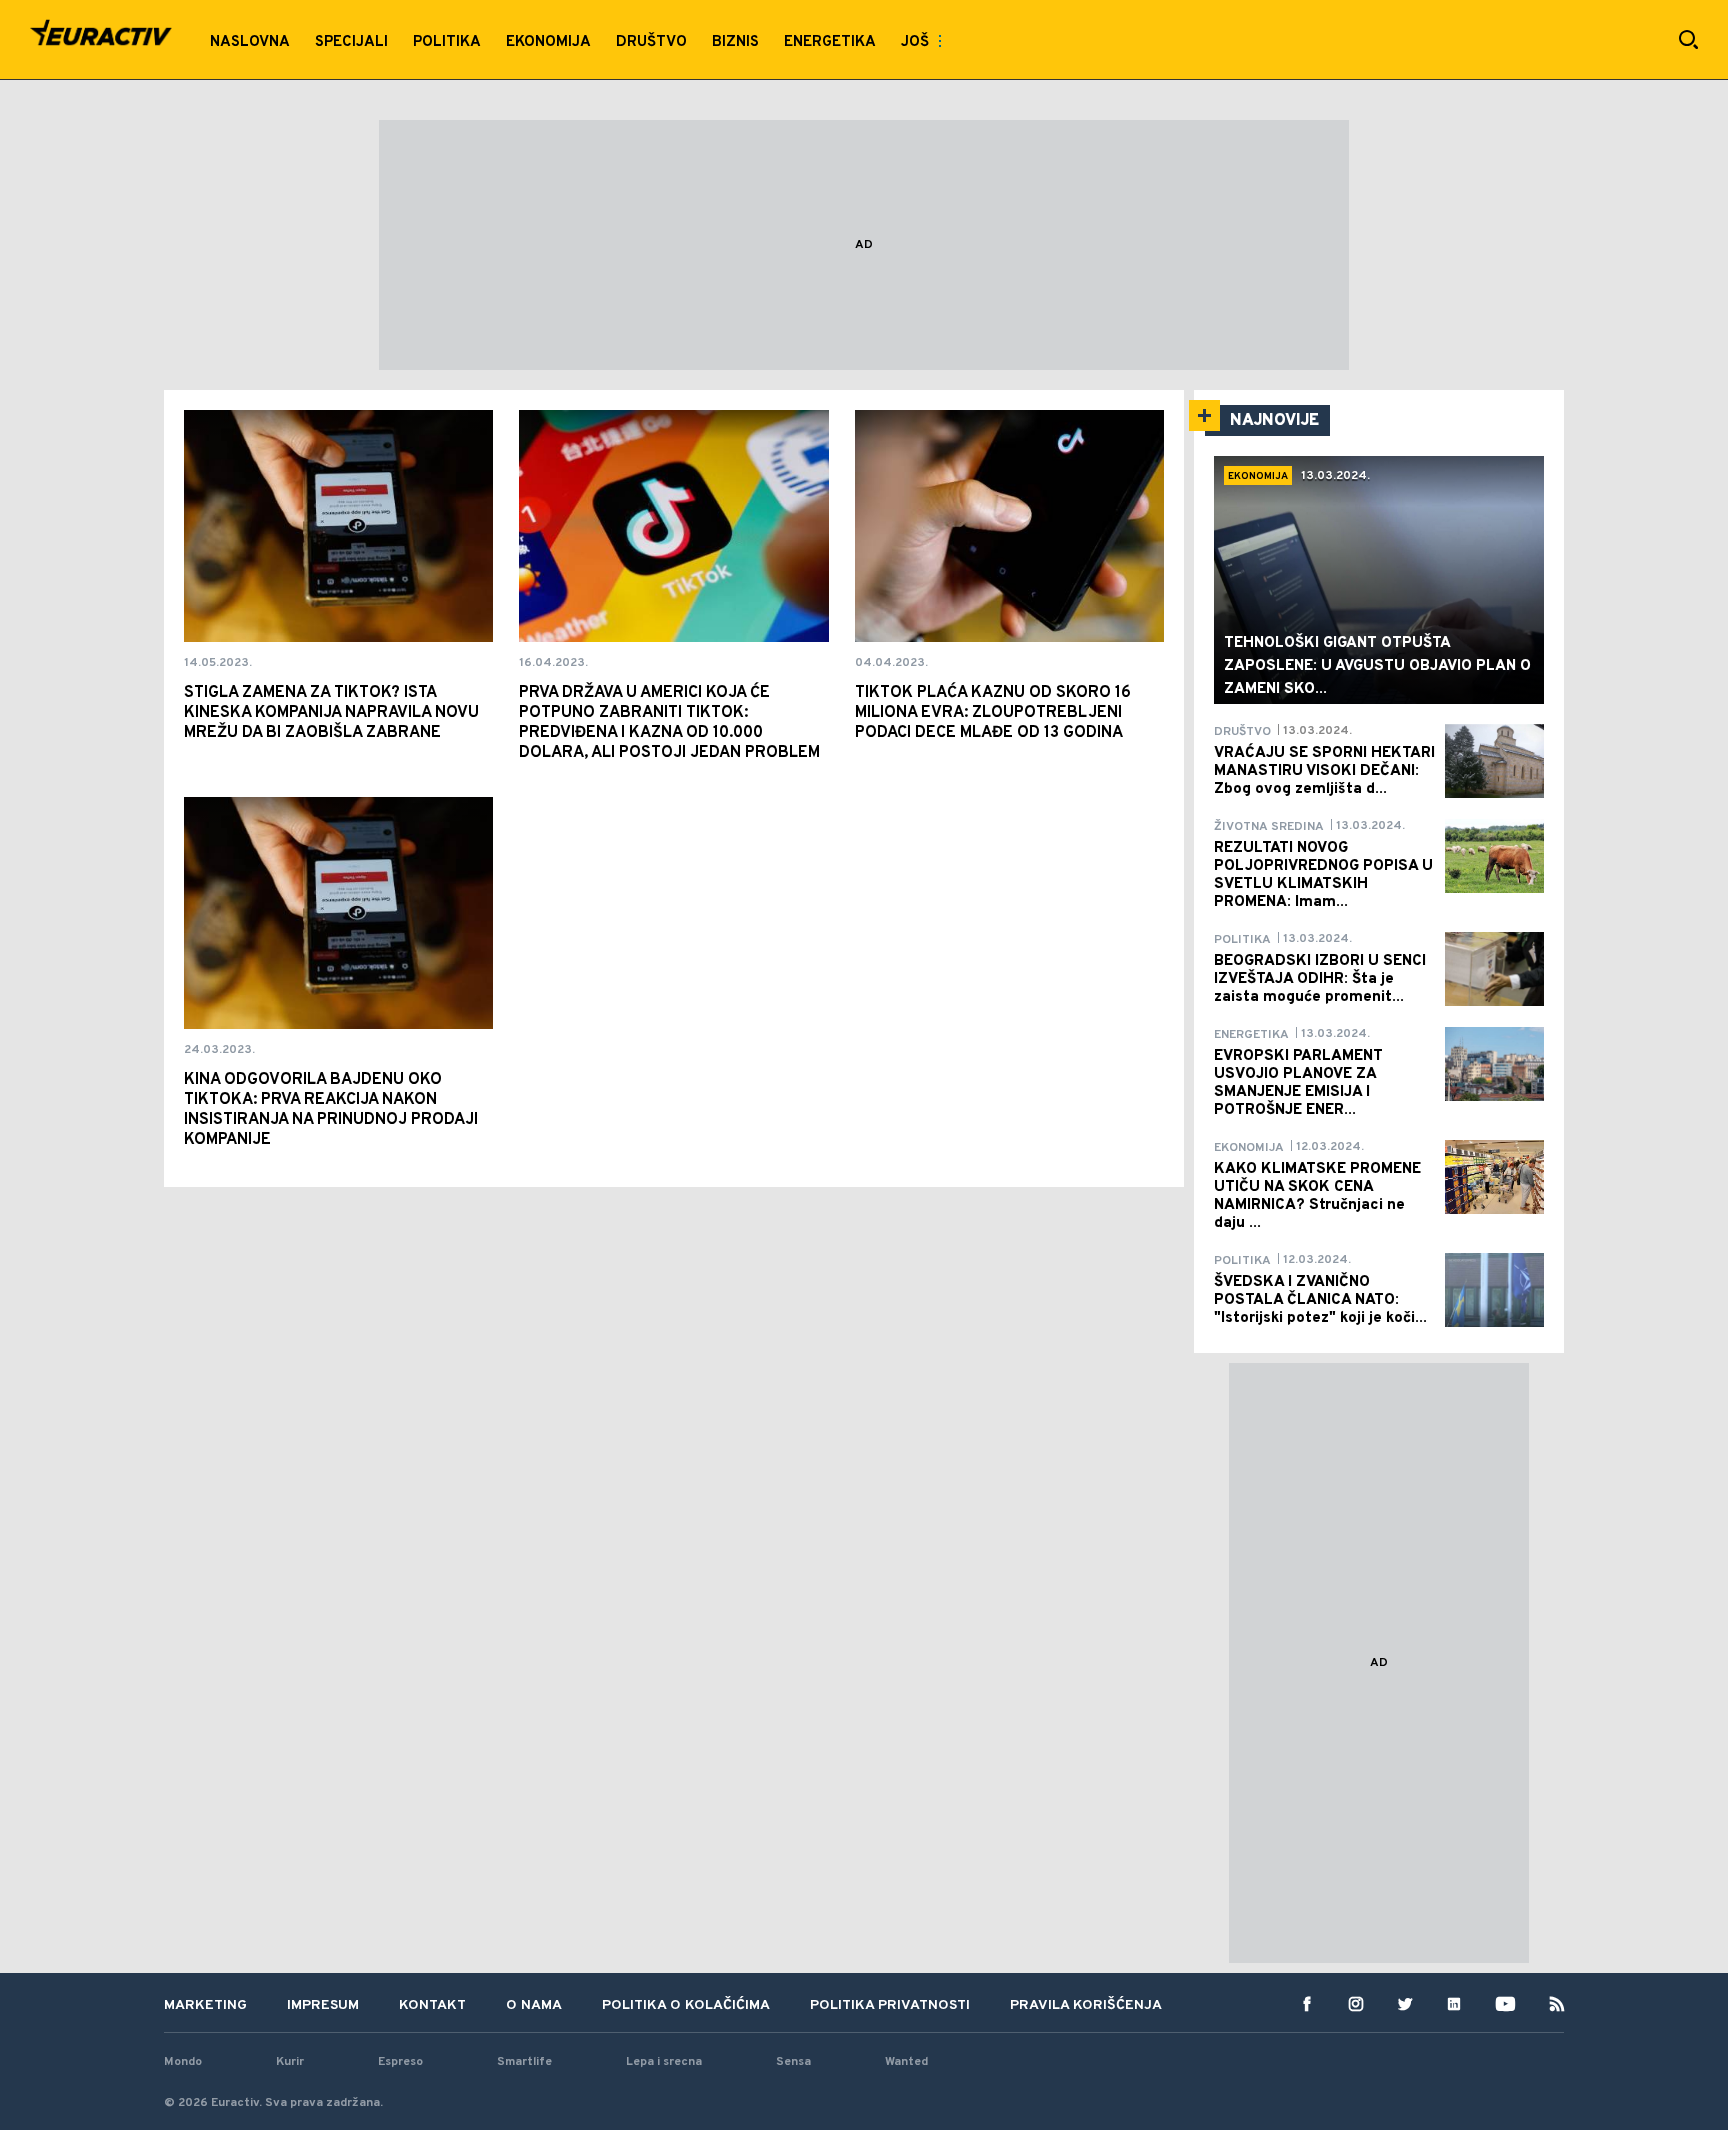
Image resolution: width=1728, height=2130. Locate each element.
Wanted (906, 2062)
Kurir (290, 2062)
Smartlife (524, 2062)
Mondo (183, 2062)
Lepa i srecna (664, 2062)
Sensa (793, 2062)
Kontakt (432, 2005)
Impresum (323, 2005)
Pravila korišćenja (1086, 2005)
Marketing (205, 2005)
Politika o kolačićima (686, 2005)
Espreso (400, 2062)
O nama (534, 2005)
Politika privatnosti (890, 2005)
